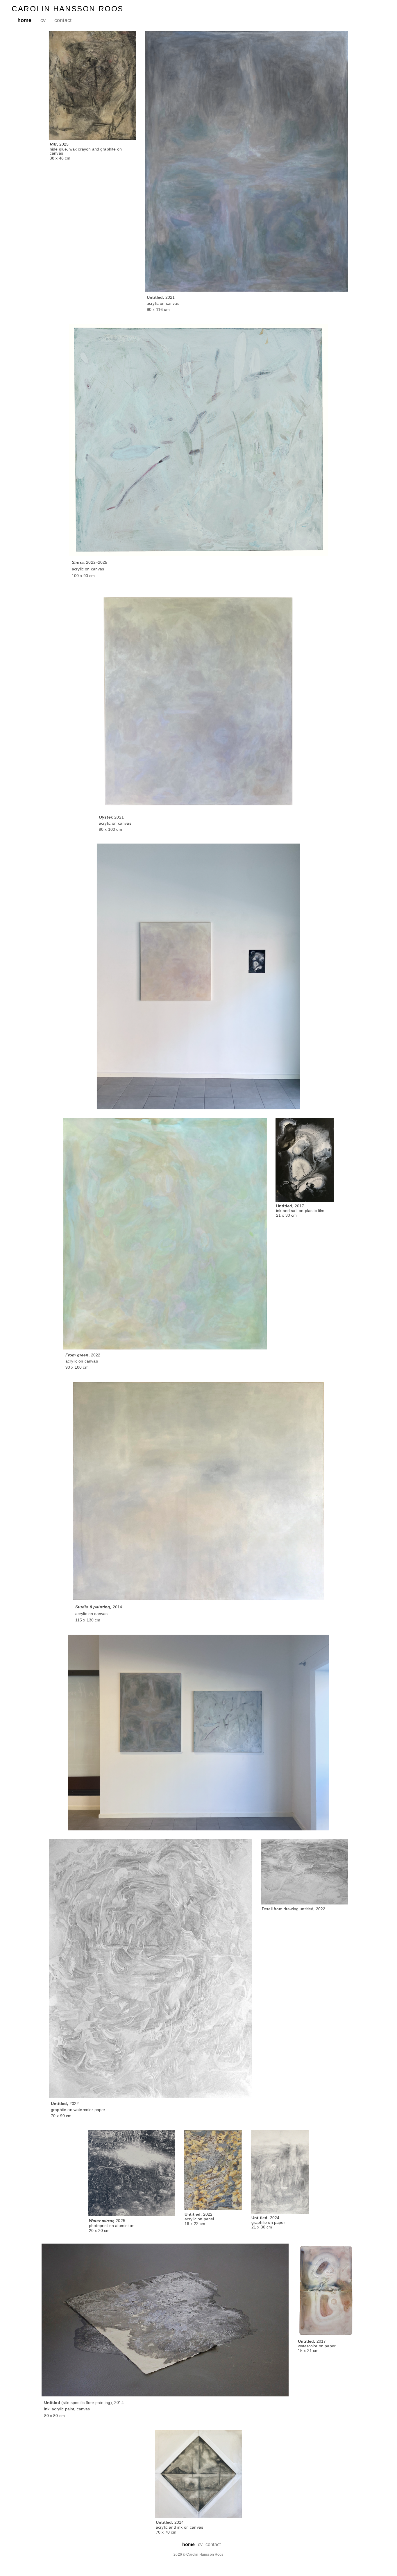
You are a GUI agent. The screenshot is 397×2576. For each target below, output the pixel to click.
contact (63, 20)
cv (43, 20)
